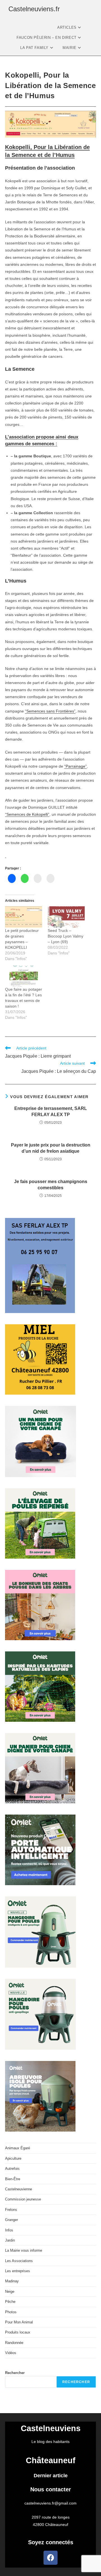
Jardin (10, 2240)
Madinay (12, 2281)
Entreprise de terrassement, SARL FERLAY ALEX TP (51, 1111)
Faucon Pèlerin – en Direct (47, 38)
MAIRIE (70, 48)
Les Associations (19, 2261)
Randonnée (14, 2343)
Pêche (10, 2302)
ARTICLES (67, 27)
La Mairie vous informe (24, 2250)
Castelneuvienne (19, 2189)
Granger (12, 2220)
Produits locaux (18, 2332)
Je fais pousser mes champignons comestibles (51, 1185)
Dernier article (51, 2476)
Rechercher (15, 2373)
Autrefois (12, 2169)
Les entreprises (18, 2271)
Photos (11, 2312)
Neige (10, 2291)
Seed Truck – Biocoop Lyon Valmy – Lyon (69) (66, 936)
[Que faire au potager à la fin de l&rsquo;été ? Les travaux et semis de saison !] (24, 976)
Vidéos (11, 2353)
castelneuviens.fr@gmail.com (50, 2503)
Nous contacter (51, 2489)
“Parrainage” (75, 766)
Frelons (11, 2210)
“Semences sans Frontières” (50, 711)
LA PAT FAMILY (35, 48)
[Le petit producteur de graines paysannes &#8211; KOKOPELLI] (24, 917)
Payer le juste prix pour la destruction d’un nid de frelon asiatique (51, 1148)
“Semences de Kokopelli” (27, 814)
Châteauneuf (51, 2460)
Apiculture (13, 2158)
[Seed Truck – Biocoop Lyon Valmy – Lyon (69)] (66, 917)
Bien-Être (13, 2179)
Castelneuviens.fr (34, 9)
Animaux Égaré (18, 2148)
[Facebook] (50, 2558)
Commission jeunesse (23, 2199)
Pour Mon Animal (19, 2322)
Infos (9, 2230)
